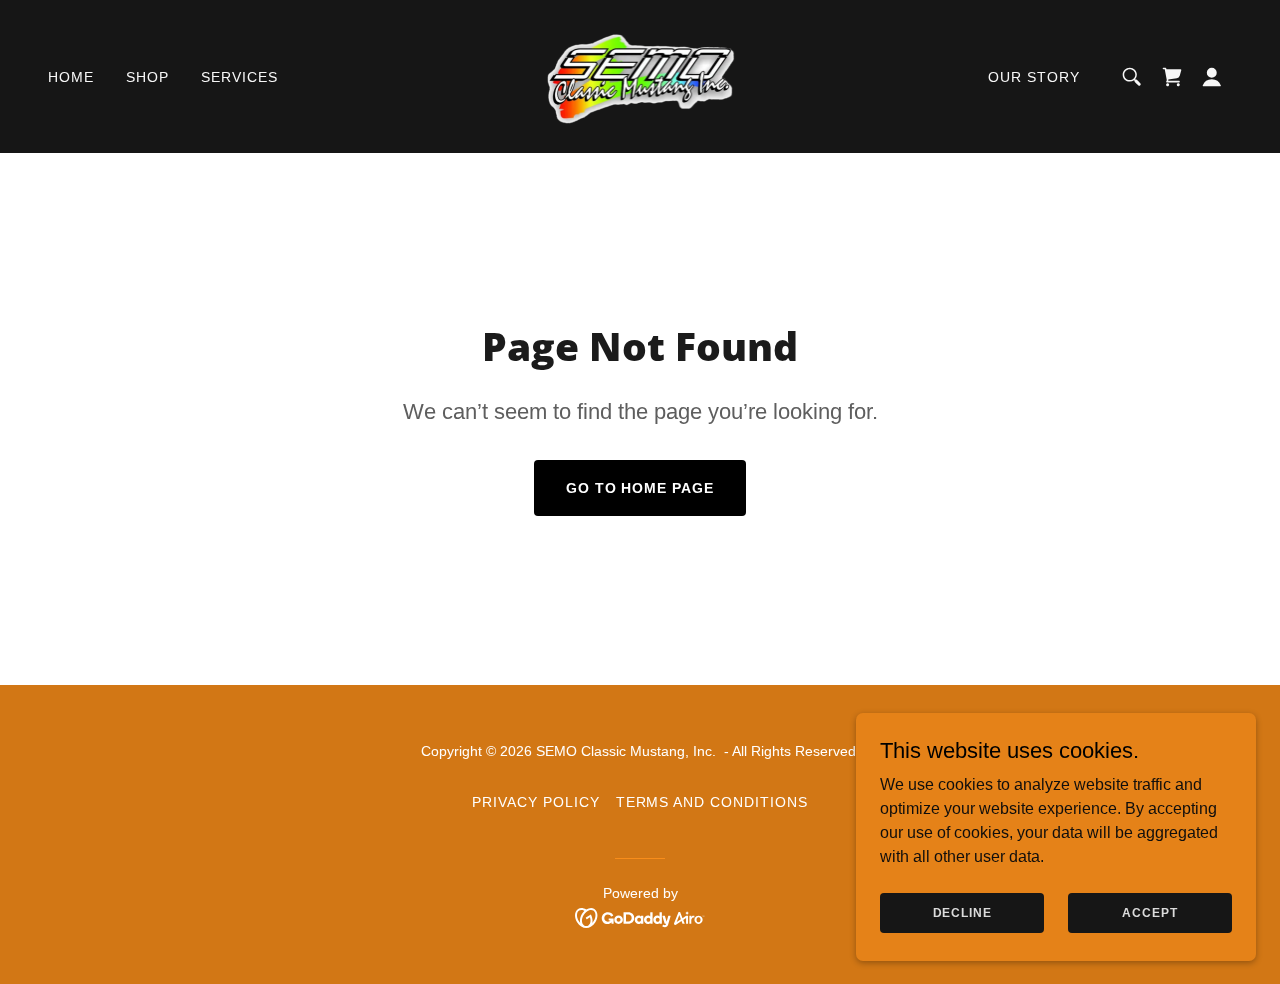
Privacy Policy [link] (536, 802)
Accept (1149, 912)
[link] (640, 75)
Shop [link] (147, 77)
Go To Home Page (640, 488)
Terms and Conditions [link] (712, 802)
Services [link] (239, 77)
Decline (962, 912)
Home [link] (71, 77)
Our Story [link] (1034, 77)
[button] (1172, 77)
